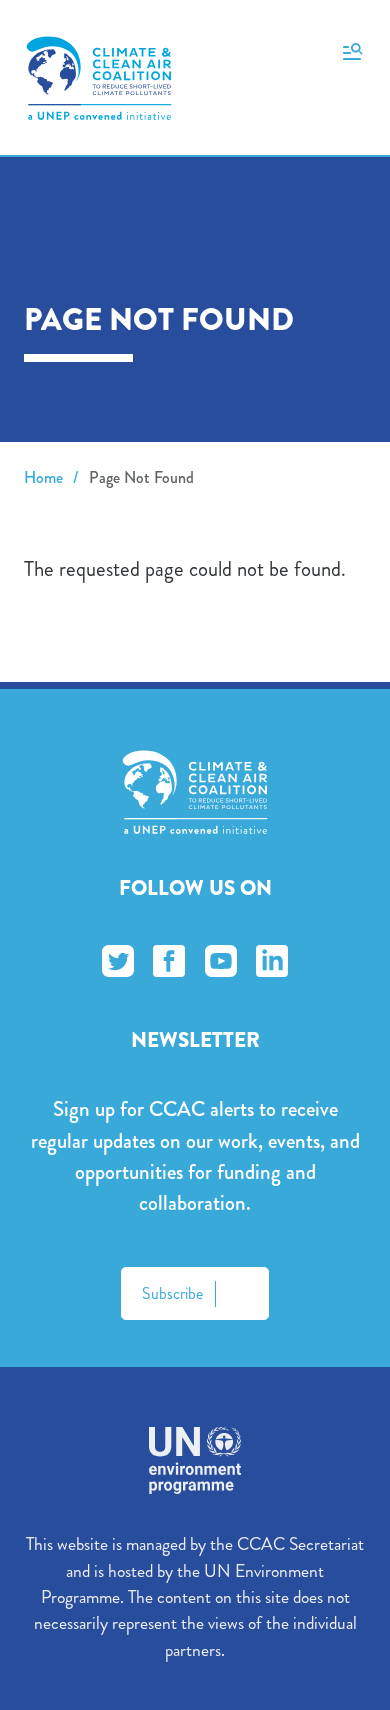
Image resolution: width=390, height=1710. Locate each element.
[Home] (99, 78)
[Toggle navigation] (352, 50)
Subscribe (172, 1293)
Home (43, 477)
